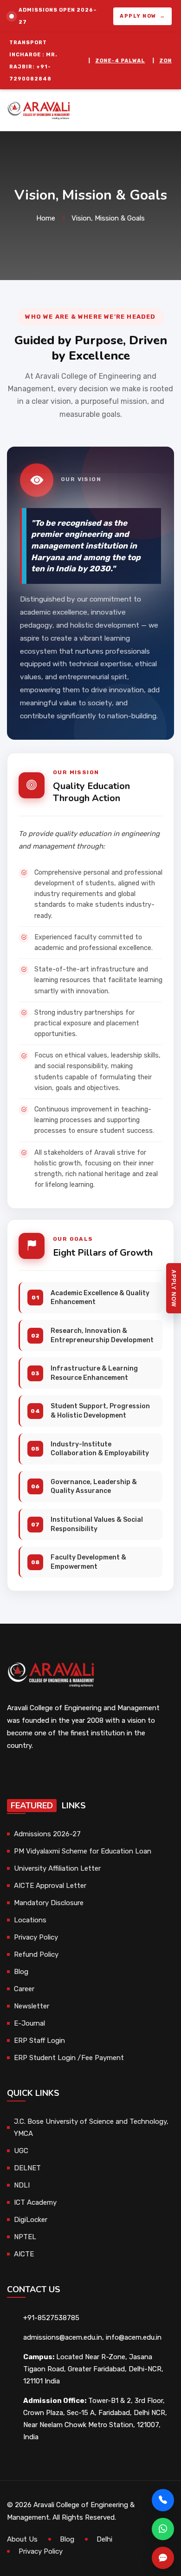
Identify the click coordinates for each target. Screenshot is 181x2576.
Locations (30, 1920)
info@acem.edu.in (134, 2337)
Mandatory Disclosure (49, 1903)
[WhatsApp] (163, 2529)
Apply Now (174, 1288)
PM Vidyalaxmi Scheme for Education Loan (83, 1851)
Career (24, 1989)
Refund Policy (36, 1954)
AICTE (24, 2254)
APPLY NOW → (142, 16)
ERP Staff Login (39, 2041)
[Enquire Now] (163, 2558)
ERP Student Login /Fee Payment (69, 2058)
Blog (21, 1972)
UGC (21, 2151)
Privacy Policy (36, 1937)
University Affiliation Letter (57, 1868)
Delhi (104, 2539)
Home (46, 218)
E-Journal (29, 2023)
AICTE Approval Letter (50, 1886)
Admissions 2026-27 (47, 1834)
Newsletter (32, 2006)
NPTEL (25, 2237)
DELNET (27, 2168)
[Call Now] (163, 2500)
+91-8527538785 (51, 2318)
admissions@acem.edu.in (63, 2337)
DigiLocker (31, 2220)
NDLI (22, 2185)
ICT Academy (35, 2202)
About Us (22, 2539)
